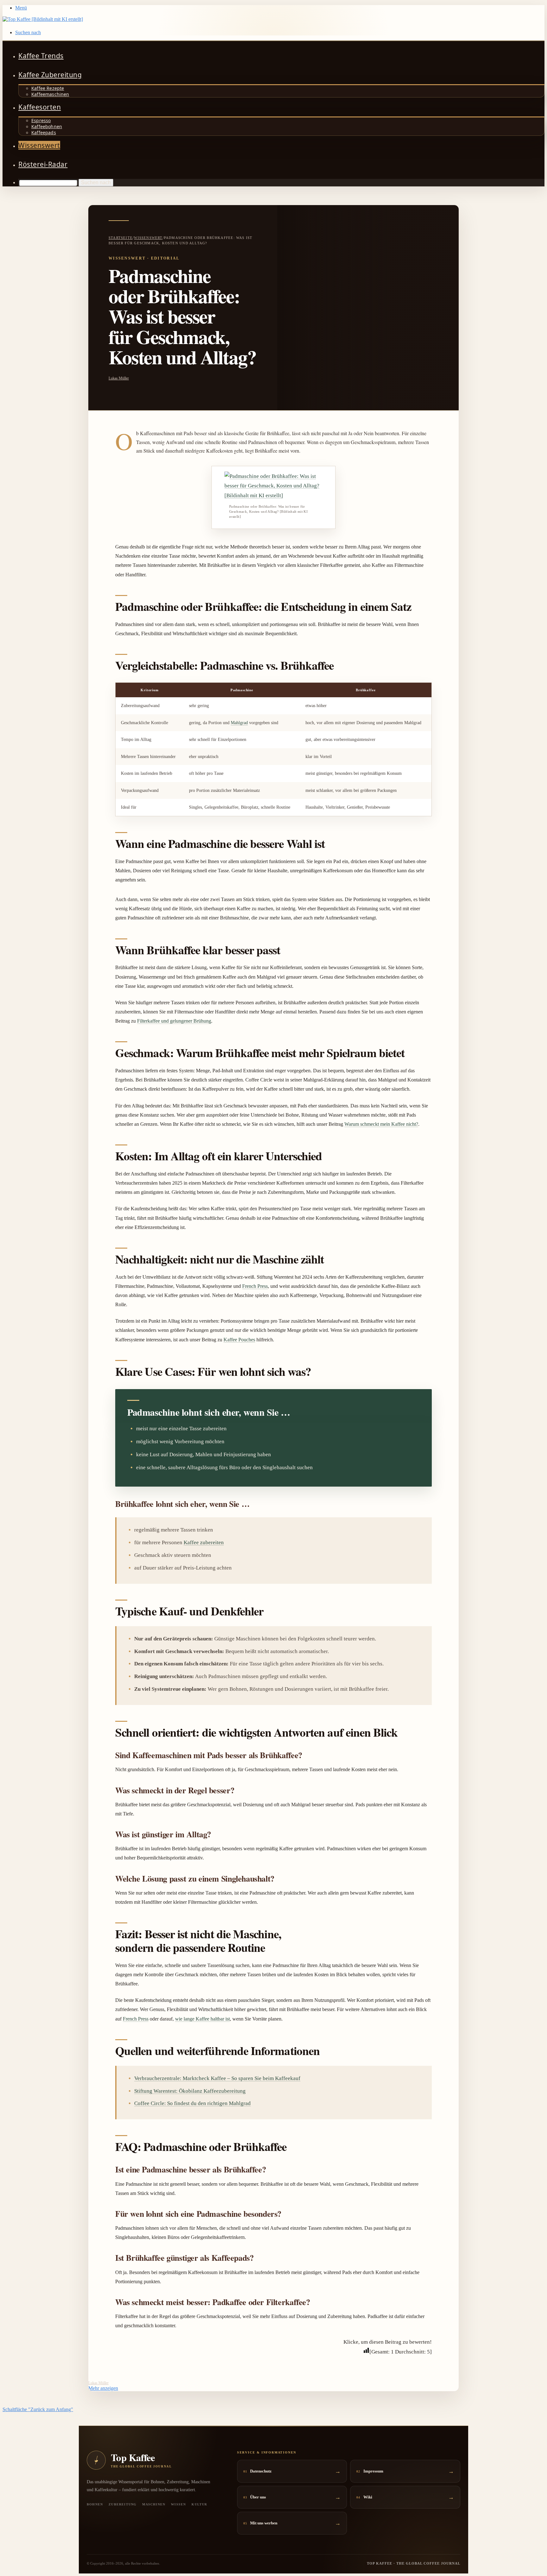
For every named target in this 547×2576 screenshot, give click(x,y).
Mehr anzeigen (103, 2388)
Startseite (121, 238)
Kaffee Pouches (239, 1340)
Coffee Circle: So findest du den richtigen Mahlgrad (192, 2103)
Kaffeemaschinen (50, 94)
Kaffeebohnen (47, 126)
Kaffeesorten (40, 107)
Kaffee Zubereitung (50, 75)
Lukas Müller (119, 378)
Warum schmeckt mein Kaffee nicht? (381, 1124)
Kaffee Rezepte (48, 88)
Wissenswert (39, 145)
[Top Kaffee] (43, 19)
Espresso (41, 120)
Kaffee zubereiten (204, 1542)
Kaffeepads (44, 132)
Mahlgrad (239, 723)
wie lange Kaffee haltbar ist (202, 2019)
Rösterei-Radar (43, 164)
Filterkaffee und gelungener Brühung (174, 1021)
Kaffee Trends (41, 56)
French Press (255, 1286)
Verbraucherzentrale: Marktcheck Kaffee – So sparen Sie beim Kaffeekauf (217, 2078)
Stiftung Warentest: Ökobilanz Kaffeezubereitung (190, 2091)
